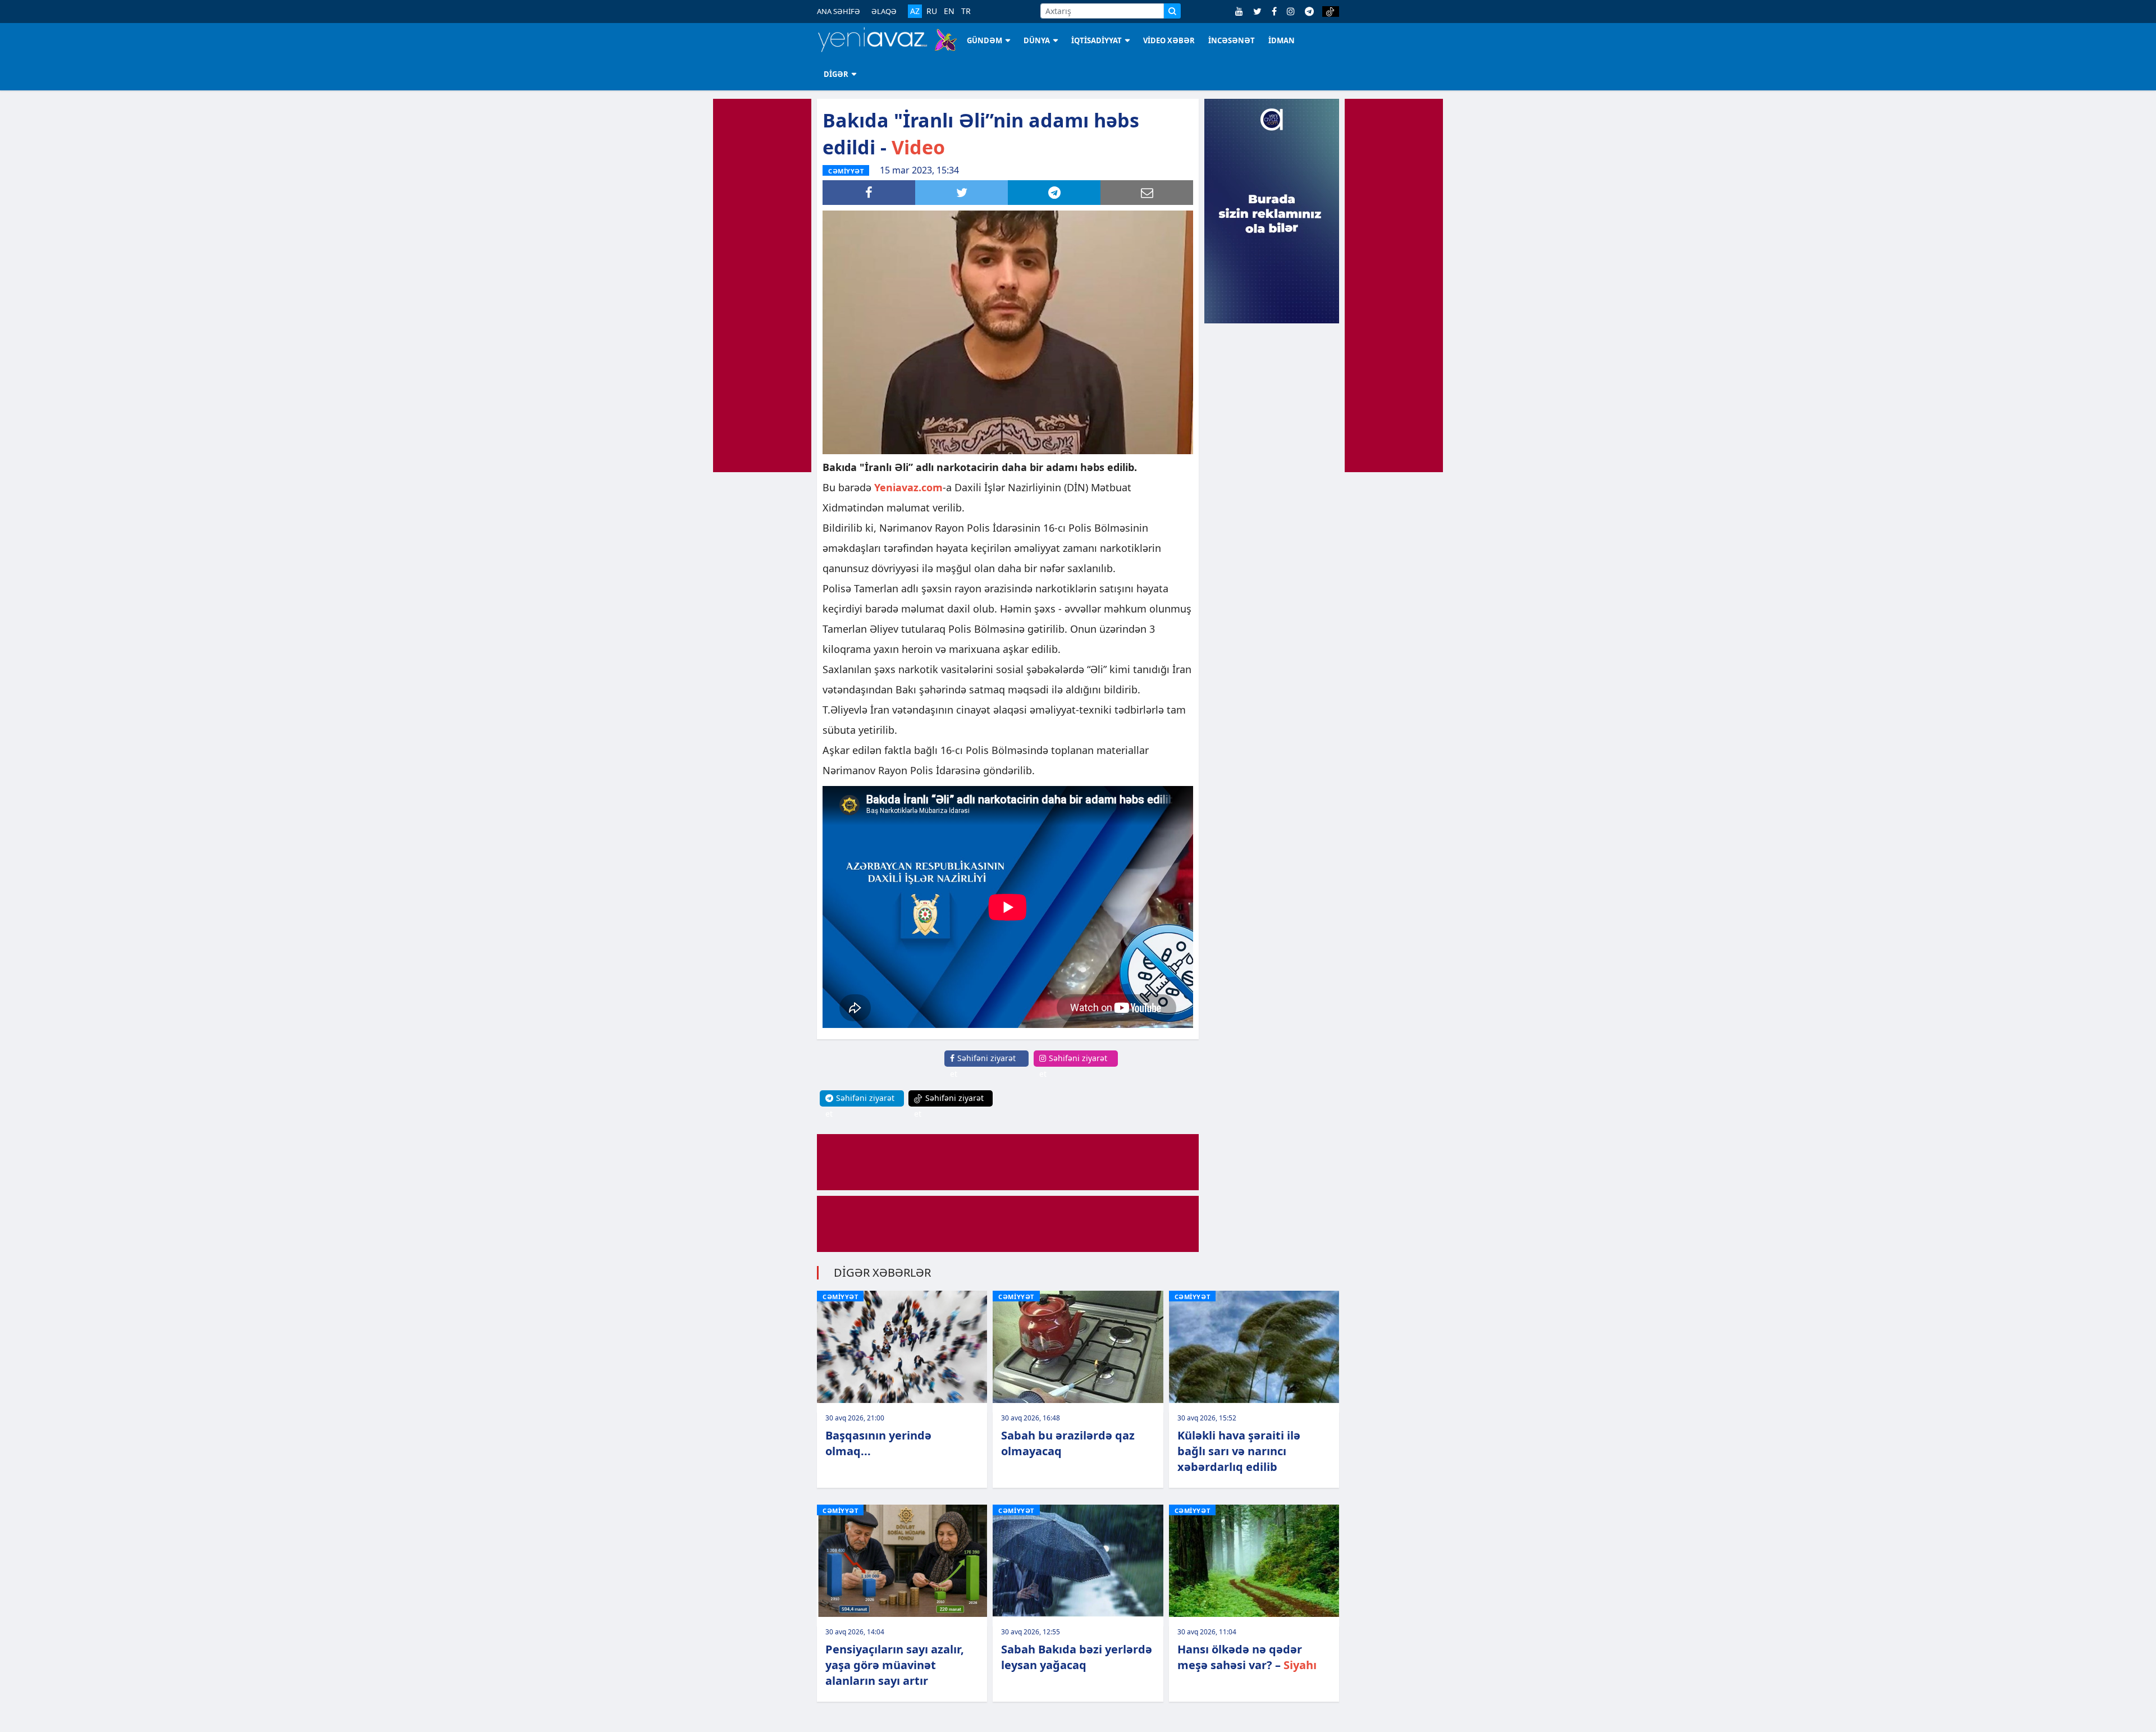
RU (932, 11)
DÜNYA (1037, 40)
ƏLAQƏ (884, 11)
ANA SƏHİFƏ (839, 11)
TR (966, 11)
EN (949, 11)
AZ (915, 11)
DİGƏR (836, 74)
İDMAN (1282, 40)
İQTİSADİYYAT (1097, 40)
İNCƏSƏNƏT (1232, 40)
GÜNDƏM (985, 40)
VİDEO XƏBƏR (1169, 40)
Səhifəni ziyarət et (983, 1066)
